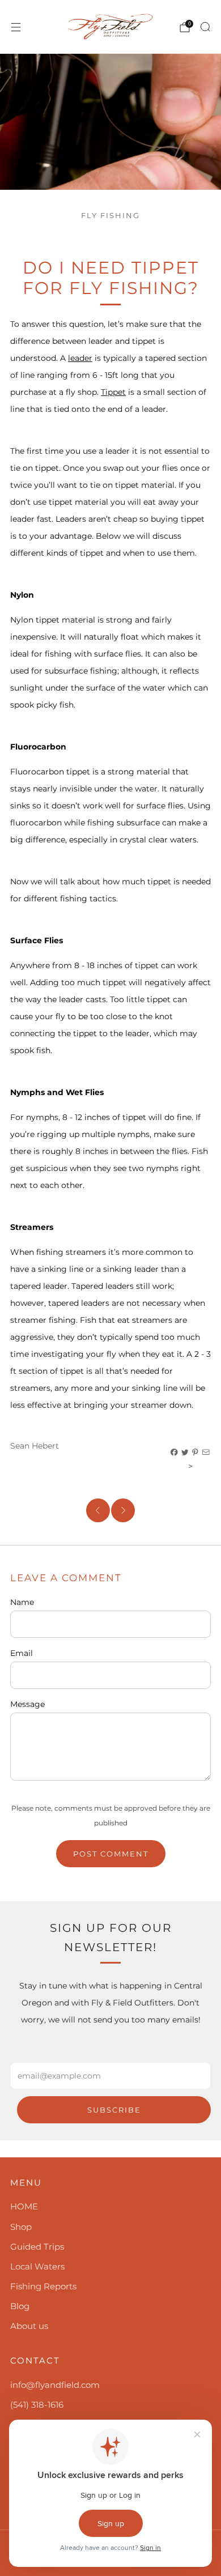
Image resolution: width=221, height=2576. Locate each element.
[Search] (205, 27)
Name (22, 1602)
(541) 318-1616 (37, 2405)
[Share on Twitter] (185, 1453)
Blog (20, 2306)
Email (22, 1653)
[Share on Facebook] (175, 1453)
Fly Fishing (110, 216)
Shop (21, 2227)
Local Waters (37, 2266)
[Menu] (16, 27)
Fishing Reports (43, 2286)
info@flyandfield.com (55, 2385)
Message (27, 1704)
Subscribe (114, 2110)
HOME (24, 2206)
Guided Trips (37, 2247)
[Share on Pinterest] (195, 1453)
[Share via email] (206, 1453)
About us (29, 2326)
